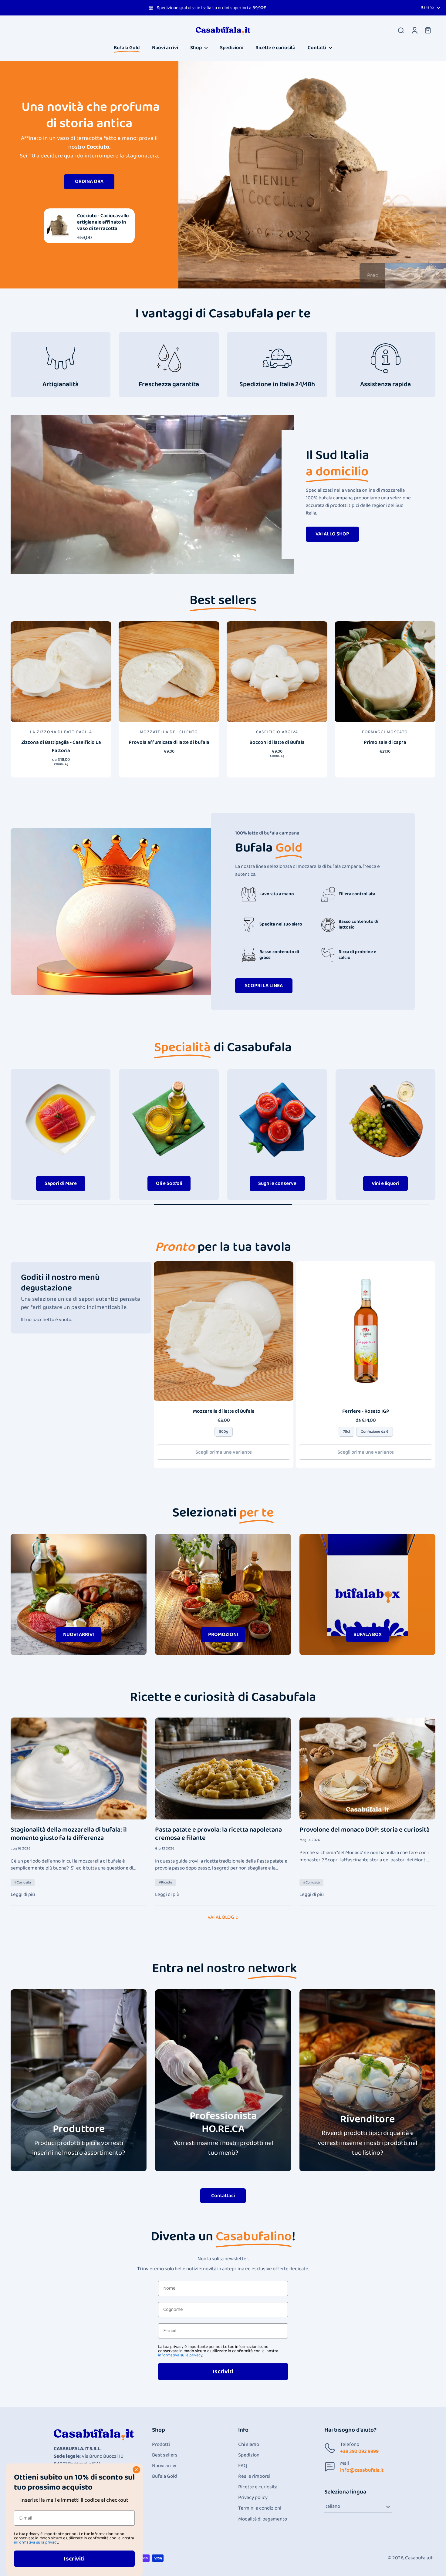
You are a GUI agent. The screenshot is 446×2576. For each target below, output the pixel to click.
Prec (373, 275)
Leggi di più (23, 1894)
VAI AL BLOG (221, 1917)
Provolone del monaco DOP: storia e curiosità (365, 1830)
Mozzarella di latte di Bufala (224, 1411)
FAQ (243, 2466)
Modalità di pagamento (263, 2519)
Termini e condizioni (260, 2508)
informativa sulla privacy (180, 2355)
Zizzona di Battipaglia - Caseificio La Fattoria (61, 747)
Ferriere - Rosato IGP (366, 1411)
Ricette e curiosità (258, 2487)
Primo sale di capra (385, 742)
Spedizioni (249, 2455)
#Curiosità (23, 1882)
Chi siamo (249, 2445)
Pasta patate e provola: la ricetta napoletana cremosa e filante (218, 1834)
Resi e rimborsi (254, 2476)
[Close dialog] (136, 2470)
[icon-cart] (427, 30)
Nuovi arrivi (164, 2466)
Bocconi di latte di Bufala (277, 742)
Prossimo (407, 275)
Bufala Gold (164, 2476)
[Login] (414, 30)
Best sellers (165, 2455)
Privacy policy (253, 2498)
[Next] (406, 194)
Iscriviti (223, 2372)
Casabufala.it (419, 2558)
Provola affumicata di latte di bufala (169, 742)
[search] (401, 30)
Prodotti (161, 2445)
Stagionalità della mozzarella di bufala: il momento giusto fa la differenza (69, 1834)
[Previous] (308, 194)
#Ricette (165, 1882)
